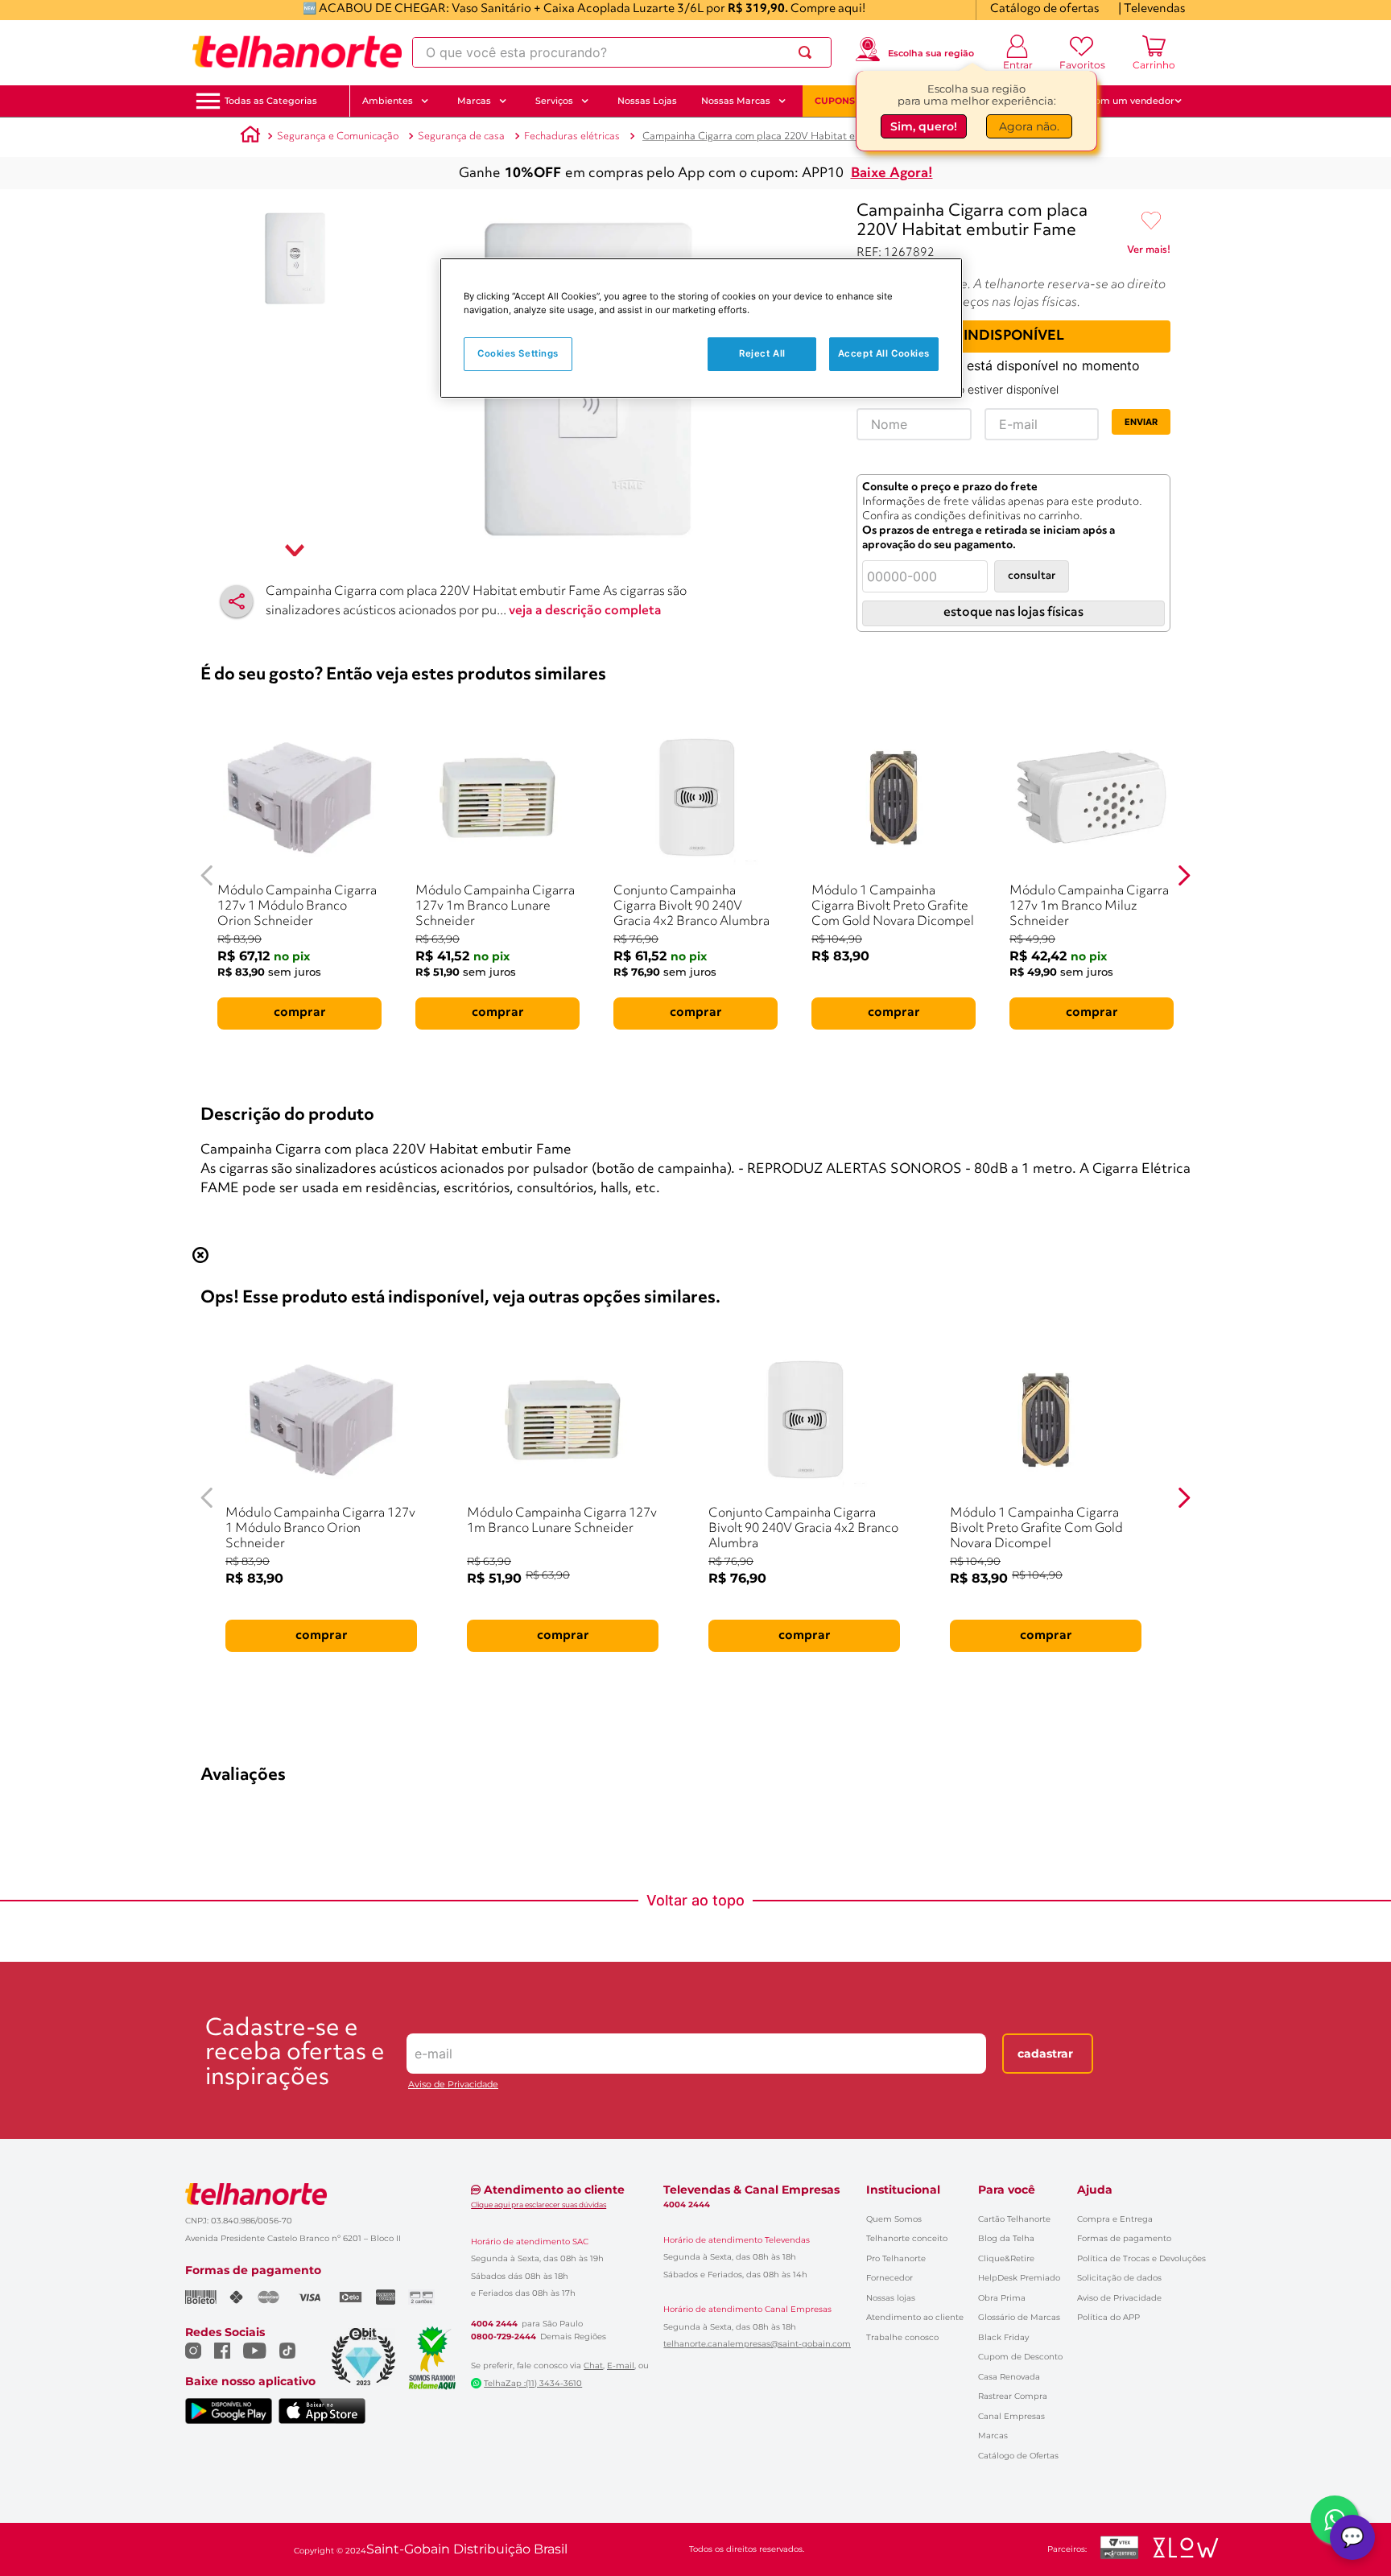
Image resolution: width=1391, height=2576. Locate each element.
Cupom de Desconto (1020, 2357)
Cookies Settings (518, 353)
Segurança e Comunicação (338, 136)
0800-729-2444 (504, 2337)
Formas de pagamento (1124, 2238)
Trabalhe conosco (902, 2337)
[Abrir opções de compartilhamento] (237, 601)
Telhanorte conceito (907, 2238)
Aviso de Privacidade (453, 2085)
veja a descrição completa (585, 611)
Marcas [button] (474, 101)
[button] (271, 101)
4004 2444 (494, 2324)
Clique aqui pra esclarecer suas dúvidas (539, 2204)
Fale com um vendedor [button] (1121, 101)
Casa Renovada (1009, 2377)
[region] (701, 328)
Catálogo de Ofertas (1018, 2456)
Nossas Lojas (647, 101)
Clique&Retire (1006, 2258)
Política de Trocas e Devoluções (1141, 2258)
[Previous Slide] (207, 875)
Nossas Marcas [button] (736, 101)
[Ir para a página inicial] (297, 52)
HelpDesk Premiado (1019, 2278)
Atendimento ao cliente (915, 2317)
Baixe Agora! (892, 173)
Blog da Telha (1006, 2238)
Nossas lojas (891, 2298)
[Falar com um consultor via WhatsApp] (1335, 2520)
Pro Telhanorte (896, 2258)
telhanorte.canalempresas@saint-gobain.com (757, 2344)
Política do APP (1108, 2317)
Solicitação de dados (1119, 2278)
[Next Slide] (1184, 875)
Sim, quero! (924, 126)
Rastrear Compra (1013, 2396)
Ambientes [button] (388, 101)
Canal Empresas (1011, 2416)
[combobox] (622, 52)
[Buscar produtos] (808, 52)
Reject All (762, 353)
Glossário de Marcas (1019, 2317)
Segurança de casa (461, 136)
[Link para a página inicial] (250, 137)
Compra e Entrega (1115, 2219)
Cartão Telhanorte (1014, 2219)
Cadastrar (1045, 2054)
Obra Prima (1002, 2298)
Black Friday (1003, 2337)
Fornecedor (889, 2278)
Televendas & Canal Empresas (751, 2190)
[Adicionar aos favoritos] (1151, 221)
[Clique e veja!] (1149, 253)
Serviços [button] (554, 101)
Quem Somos (894, 2219)
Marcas (993, 2436)
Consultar (1032, 576)
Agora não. (1029, 126)
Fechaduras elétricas (572, 136)
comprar (300, 1013)
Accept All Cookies (884, 353)
